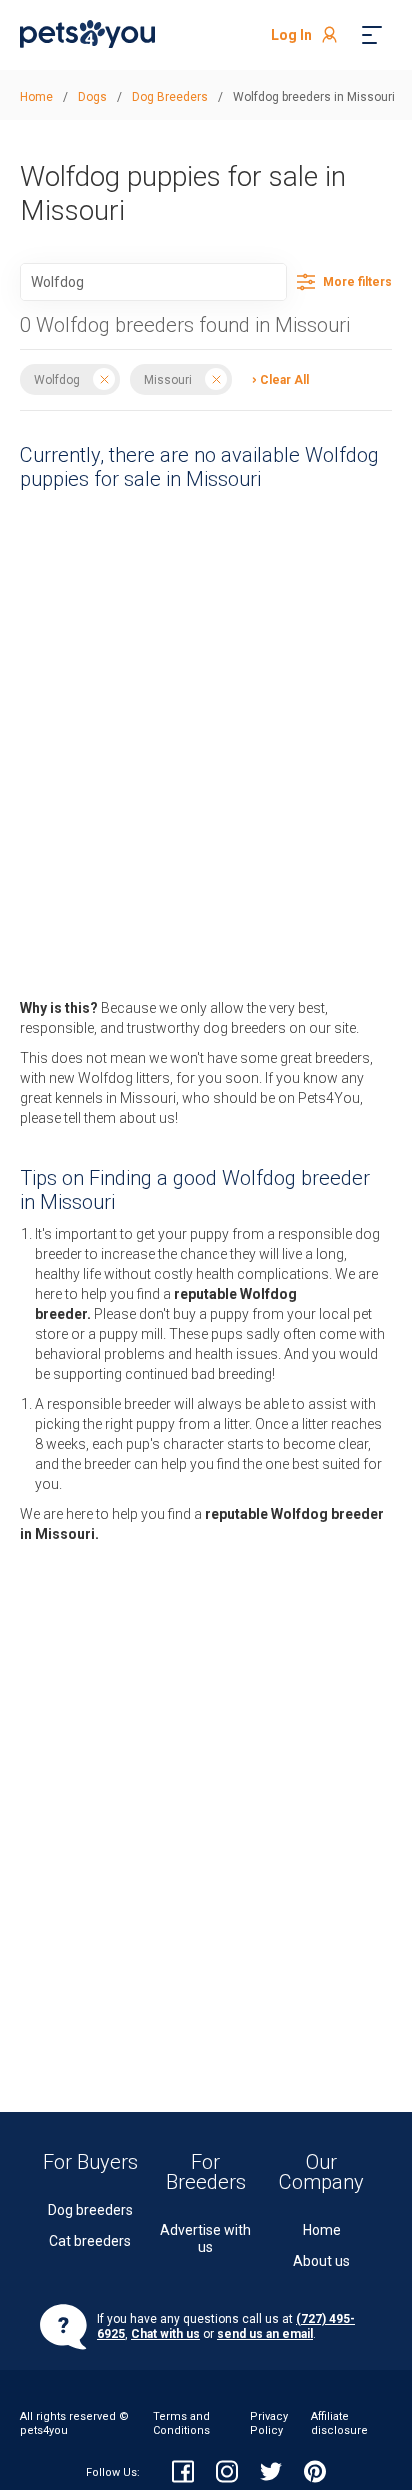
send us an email (265, 2334)
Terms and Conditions (181, 2423)
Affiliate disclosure (339, 2423)
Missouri (168, 379)
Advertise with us (205, 2238)
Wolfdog (57, 379)
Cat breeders (90, 2241)
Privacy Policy (269, 2423)
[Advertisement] (186, 677)
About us (321, 2261)
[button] (275, 378)
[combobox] (153, 282)
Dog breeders (90, 2210)
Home (322, 2230)
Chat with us (165, 2334)
